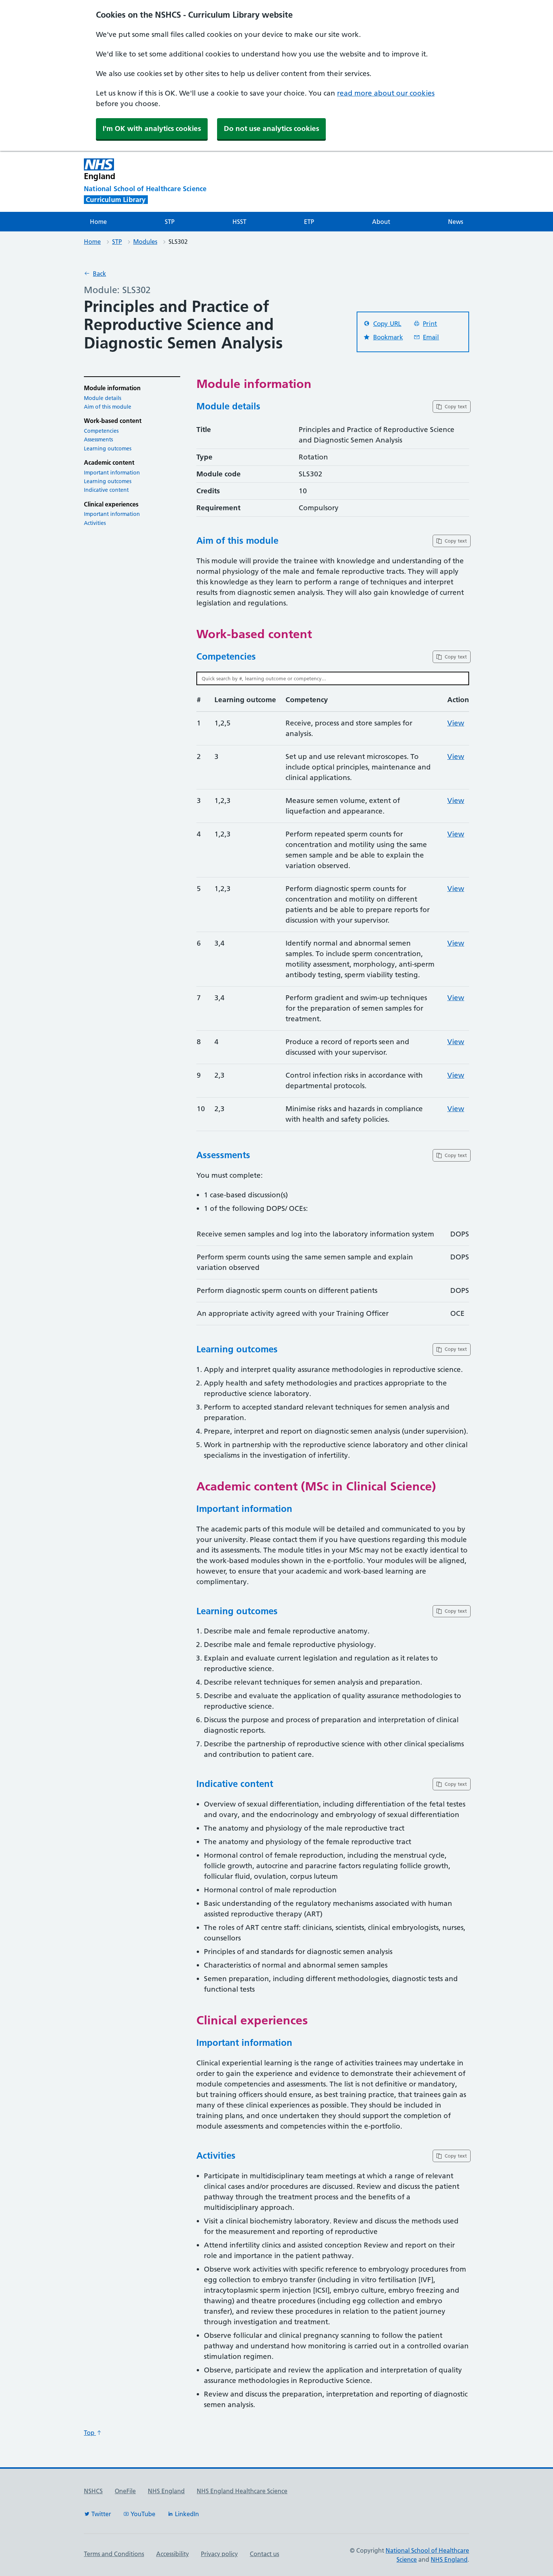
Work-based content (113, 421)
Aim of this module (108, 407)
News (456, 222)
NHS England (166, 2491)
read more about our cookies (386, 93)
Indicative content (106, 490)
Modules (145, 242)
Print (430, 324)
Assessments (98, 439)
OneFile (125, 2491)
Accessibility (172, 2554)
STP (170, 222)
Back (100, 274)
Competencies (101, 431)
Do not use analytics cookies (271, 128)
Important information (112, 473)
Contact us (264, 2554)
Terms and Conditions (114, 2554)
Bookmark (388, 337)
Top (90, 2433)
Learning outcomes (108, 449)
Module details (103, 398)
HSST (239, 222)
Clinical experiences (111, 504)
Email (431, 337)
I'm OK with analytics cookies (152, 128)
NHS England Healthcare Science (242, 2491)
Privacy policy (219, 2554)
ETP (309, 222)
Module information (112, 388)
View (456, 723)
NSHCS (93, 2491)
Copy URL (387, 324)
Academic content (109, 463)
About (381, 222)
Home (98, 222)
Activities (95, 523)
